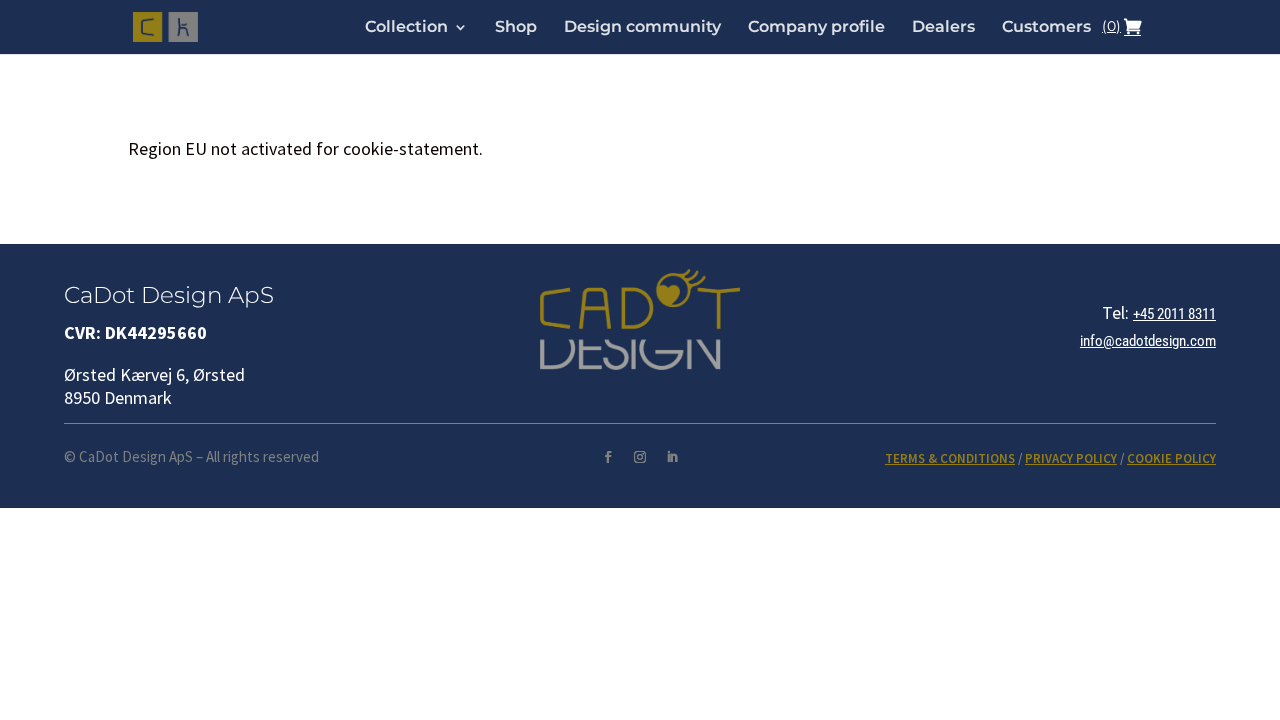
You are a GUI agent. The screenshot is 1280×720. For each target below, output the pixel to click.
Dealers (943, 28)
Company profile (816, 28)
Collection (406, 28)
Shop (516, 28)
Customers (1046, 28)
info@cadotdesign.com (1148, 341)
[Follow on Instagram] (640, 457)
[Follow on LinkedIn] (672, 457)
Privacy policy (1071, 458)
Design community (642, 28)
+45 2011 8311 (1174, 314)
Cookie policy (1171, 458)
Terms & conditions (950, 458)
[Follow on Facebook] (608, 457)
